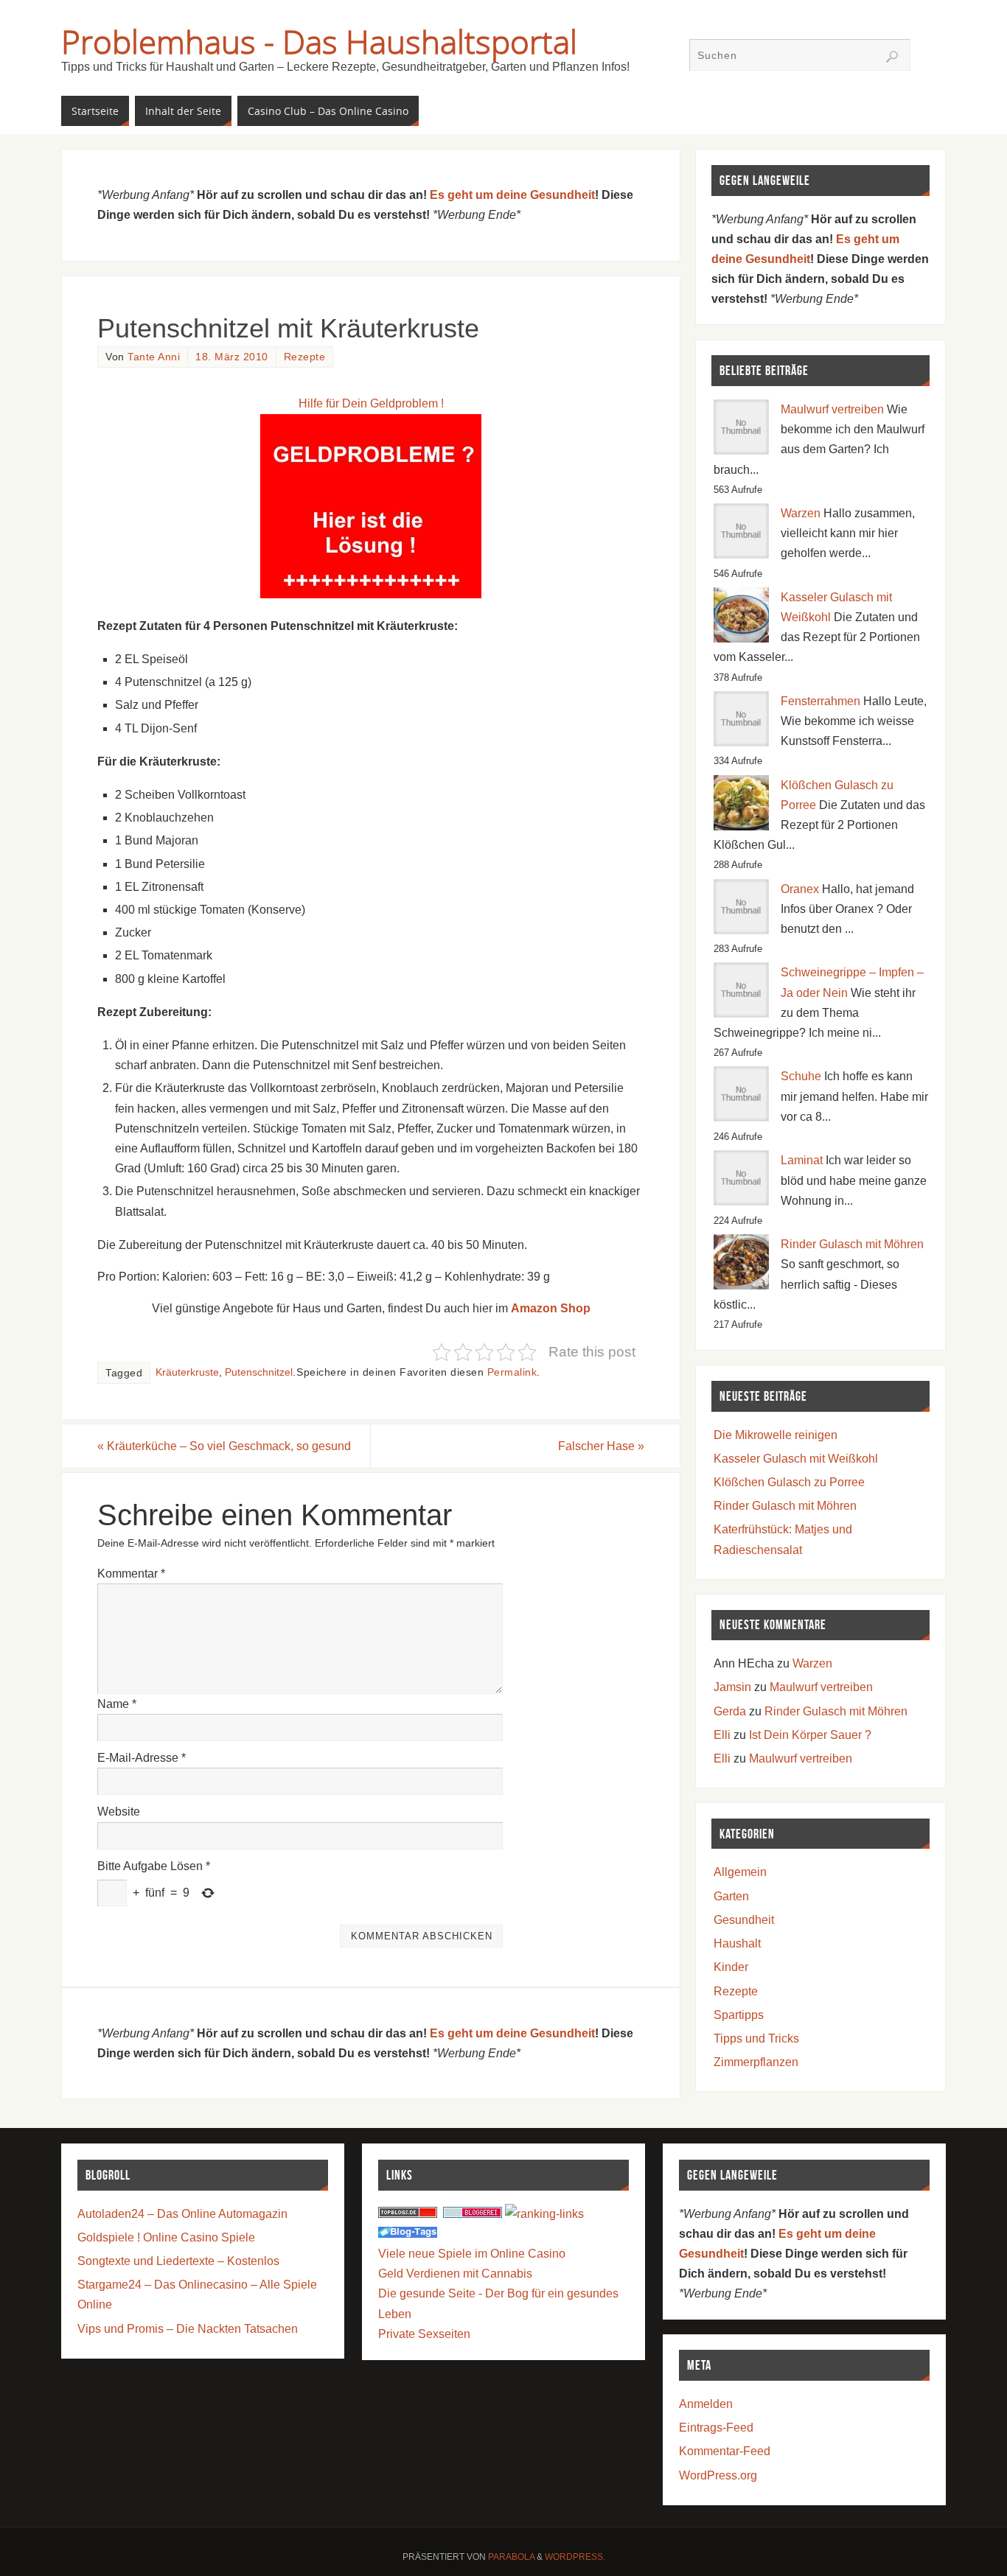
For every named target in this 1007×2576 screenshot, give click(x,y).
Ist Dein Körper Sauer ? (810, 1735)
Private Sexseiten (424, 2334)
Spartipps (739, 2015)
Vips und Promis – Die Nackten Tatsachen (188, 2329)
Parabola (511, 2557)
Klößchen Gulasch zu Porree (789, 1482)
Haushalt (737, 1943)
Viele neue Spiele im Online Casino (472, 2254)
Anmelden (706, 2404)
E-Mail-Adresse (142, 1758)
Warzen (801, 513)
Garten (731, 1896)
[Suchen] (892, 57)
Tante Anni (154, 357)
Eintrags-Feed (716, 2428)
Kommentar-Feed (725, 2451)
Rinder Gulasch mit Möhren (852, 1244)
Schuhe (801, 1076)
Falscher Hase (601, 1446)
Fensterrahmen (820, 701)
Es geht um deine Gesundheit (512, 195)
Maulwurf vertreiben (832, 409)
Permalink (512, 1372)
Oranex (800, 889)
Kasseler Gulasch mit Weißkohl (796, 1459)
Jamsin (732, 1687)
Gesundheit (744, 1920)
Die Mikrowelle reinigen (776, 1435)
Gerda (730, 1711)
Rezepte (305, 357)
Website (119, 1812)
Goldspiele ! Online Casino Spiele (166, 2237)
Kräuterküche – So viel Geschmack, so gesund (224, 1446)
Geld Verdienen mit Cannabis (455, 2274)
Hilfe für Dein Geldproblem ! (371, 403)
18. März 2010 (232, 357)
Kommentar (131, 1574)
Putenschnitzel (259, 1372)
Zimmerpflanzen (756, 2062)
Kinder (731, 1967)
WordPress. (575, 2557)
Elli (722, 1735)
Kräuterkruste (187, 1372)
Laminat (802, 1160)
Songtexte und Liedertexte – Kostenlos (178, 2261)
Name (117, 1704)
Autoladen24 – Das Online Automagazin (182, 2214)
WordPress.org (718, 2475)
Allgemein (740, 1872)
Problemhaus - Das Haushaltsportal (319, 41)
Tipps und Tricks (756, 2038)
